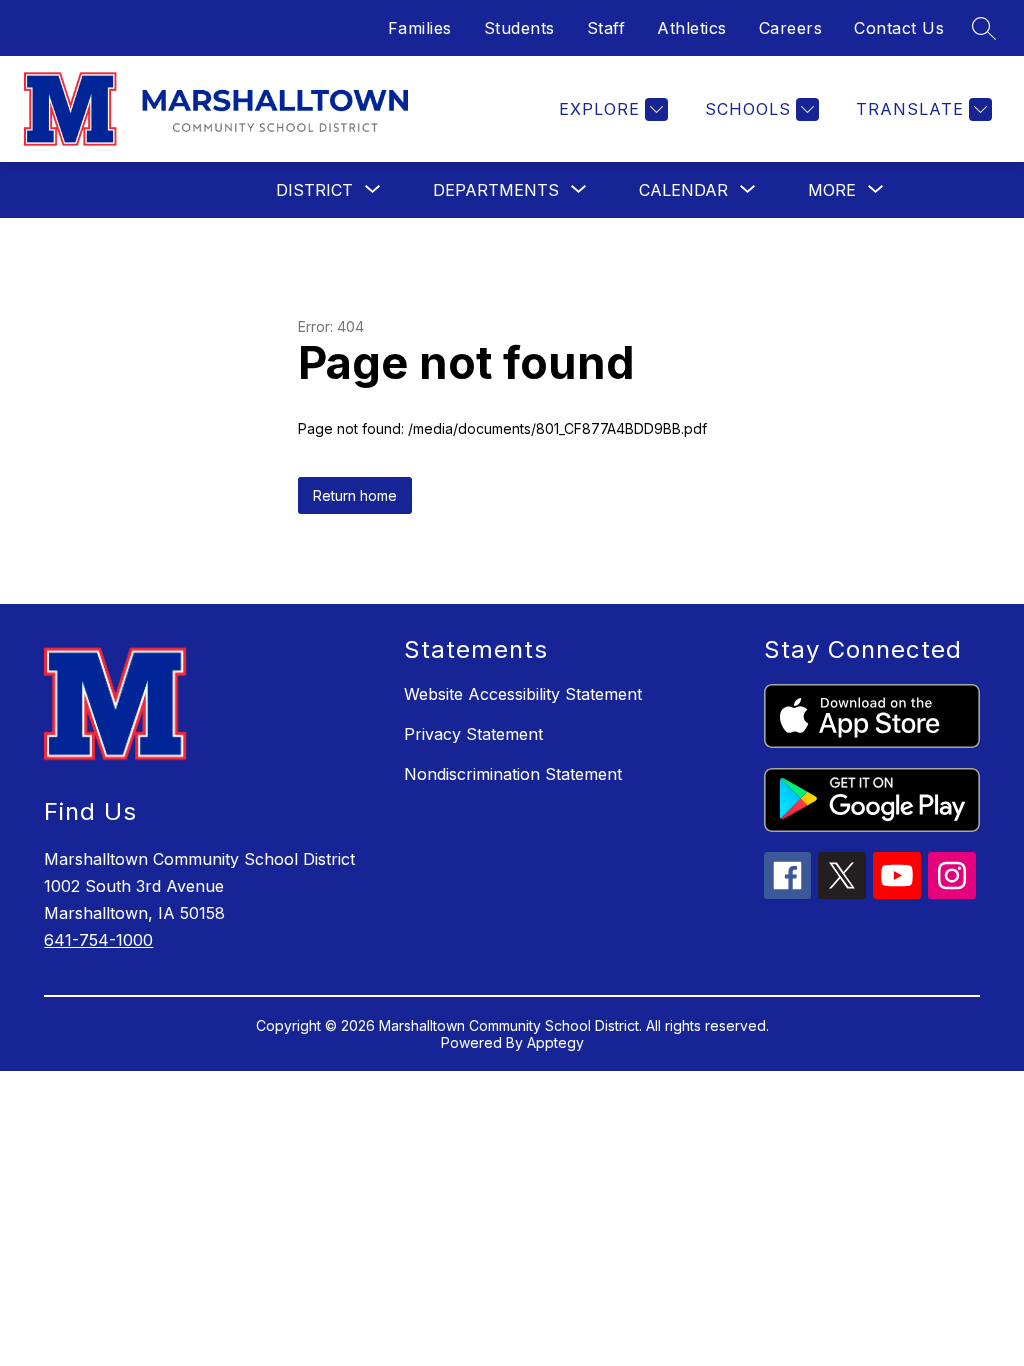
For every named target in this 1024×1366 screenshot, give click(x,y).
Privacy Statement (473, 734)
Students (519, 28)
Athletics (692, 28)
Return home (355, 495)
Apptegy (555, 1042)
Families (420, 28)
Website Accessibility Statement (523, 694)
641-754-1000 (98, 940)
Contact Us (899, 28)
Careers (791, 28)
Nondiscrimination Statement (513, 774)
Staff (606, 28)
